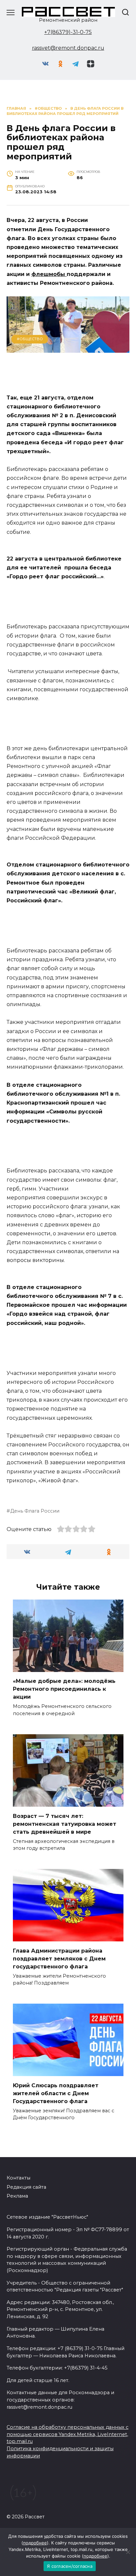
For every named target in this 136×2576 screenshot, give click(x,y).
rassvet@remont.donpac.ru (68, 48)
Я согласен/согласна (70, 2566)
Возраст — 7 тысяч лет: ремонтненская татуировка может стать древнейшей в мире (65, 1824)
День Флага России (35, 1511)
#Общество (30, 339)
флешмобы (49, 274)
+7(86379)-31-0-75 (68, 32)
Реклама (17, 2196)
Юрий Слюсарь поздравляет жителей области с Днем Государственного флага (56, 2093)
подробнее (35, 2543)
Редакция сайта (26, 2187)
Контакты (18, 2178)
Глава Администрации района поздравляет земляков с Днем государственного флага (59, 1958)
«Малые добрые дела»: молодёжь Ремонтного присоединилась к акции (64, 1689)
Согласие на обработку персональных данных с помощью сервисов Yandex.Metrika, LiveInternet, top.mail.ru (68, 2434)
